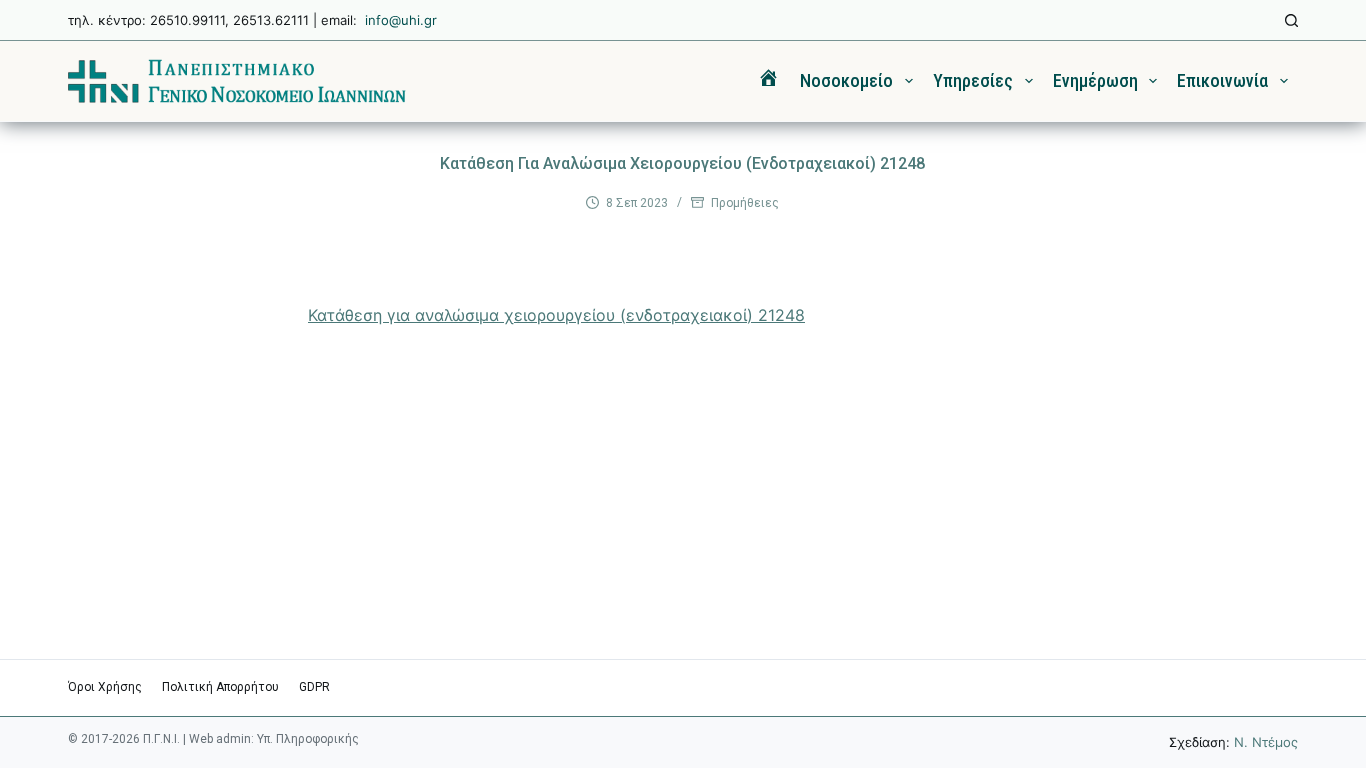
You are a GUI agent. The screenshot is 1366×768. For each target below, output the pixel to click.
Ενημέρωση (1095, 80)
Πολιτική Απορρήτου (220, 687)
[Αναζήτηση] (1291, 20)
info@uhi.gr (401, 20)
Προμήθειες (745, 203)
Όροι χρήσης (105, 687)
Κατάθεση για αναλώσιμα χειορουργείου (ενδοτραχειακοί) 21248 (556, 315)
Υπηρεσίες (973, 80)
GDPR (314, 687)
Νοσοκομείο (846, 80)
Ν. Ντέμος (1266, 742)
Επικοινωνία (1222, 80)
